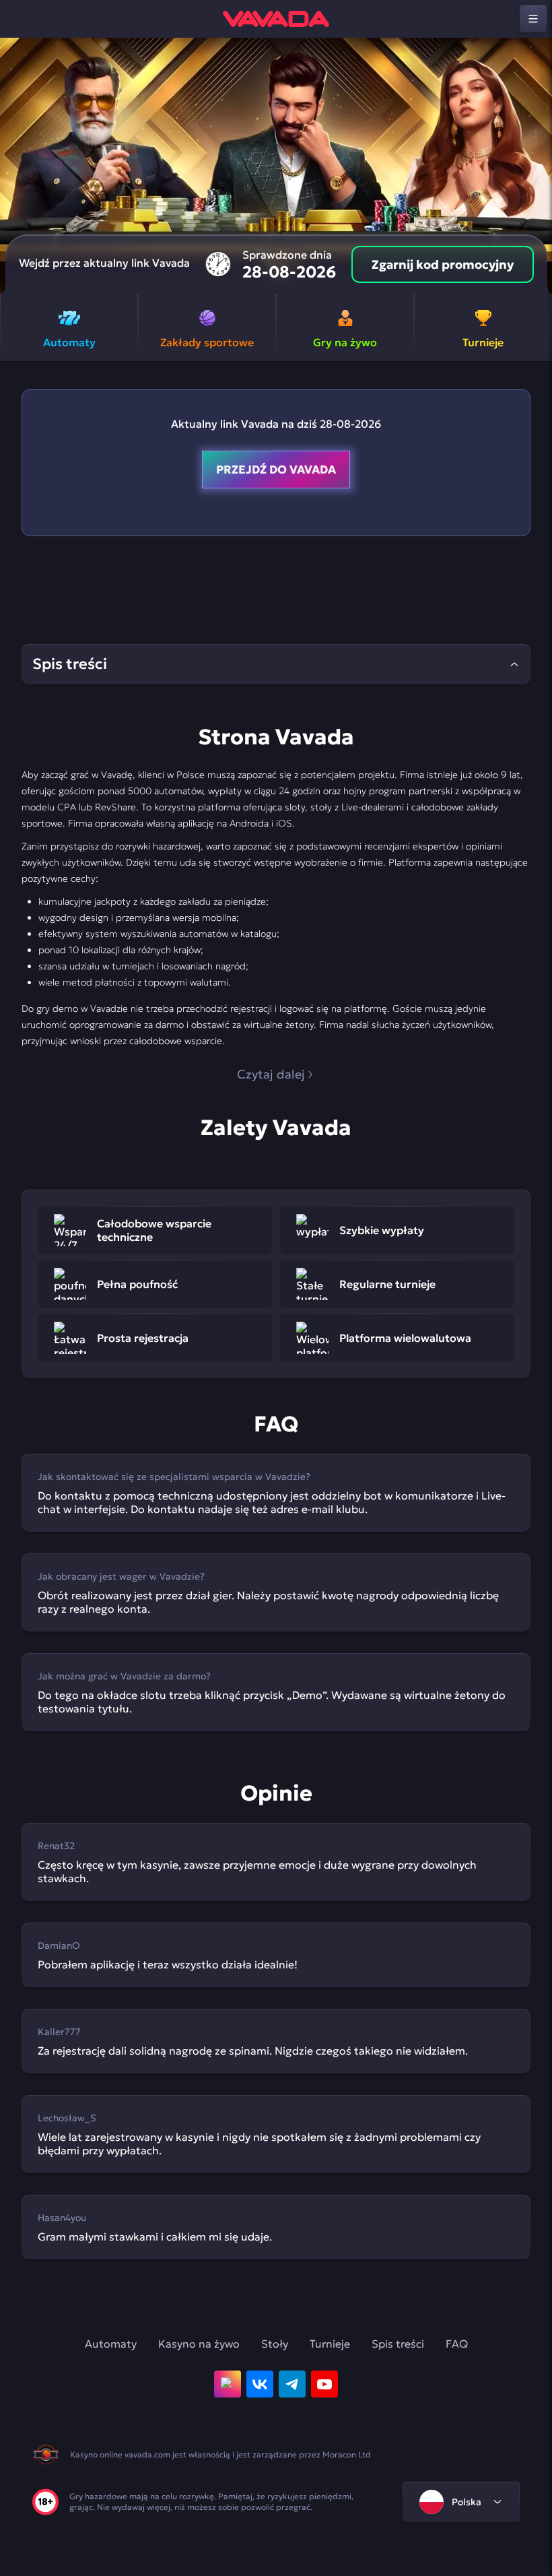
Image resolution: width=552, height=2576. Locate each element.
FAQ (457, 2344)
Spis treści (398, 2344)
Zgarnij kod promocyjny (443, 264)
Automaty (111, 2344)
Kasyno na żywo (199, 2344)
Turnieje (330, 2344)
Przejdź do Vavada (276, 470)
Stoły (275, 2344)
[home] (276, 19)
